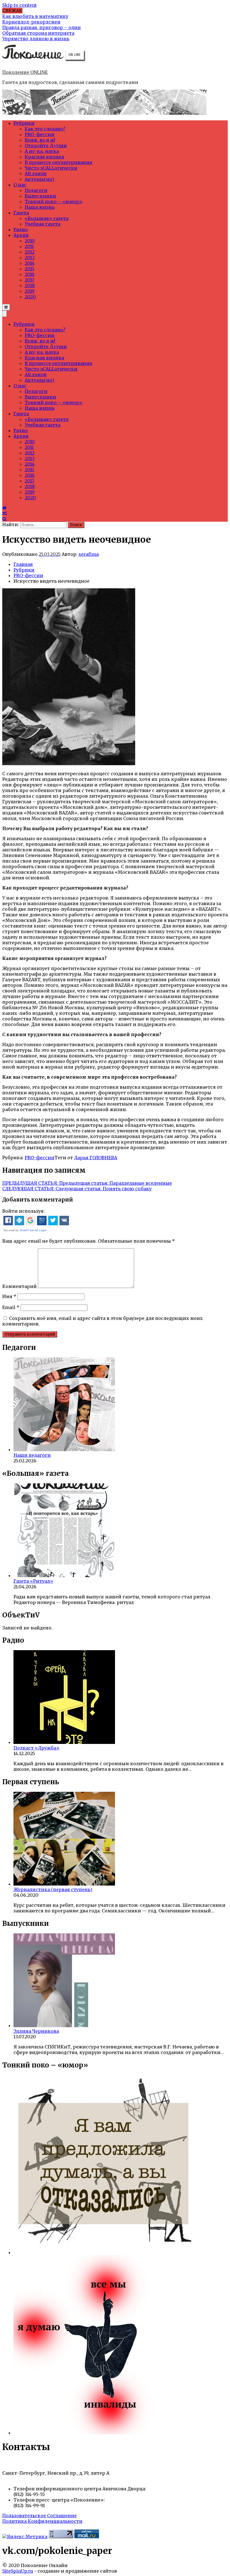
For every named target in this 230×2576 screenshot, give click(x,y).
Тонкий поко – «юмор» (54, 202)
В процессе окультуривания (58, 162)
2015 (29, 269)
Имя (9, 1296)
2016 (30, 274)
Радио (21, 230)
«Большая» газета (47, 218)
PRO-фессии (40, 134)
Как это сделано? (45, 129)
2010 (30, 241)
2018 (30, 285)
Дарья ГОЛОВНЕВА (96, 1158)
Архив (21, 235)
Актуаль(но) (39, 179)
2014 (30, 263)
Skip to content (19, 5)
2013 (30, 257)
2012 (30, 252)
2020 (30, 297)
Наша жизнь (40, 207)
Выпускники (40, 196)
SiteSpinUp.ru (18, 2571)
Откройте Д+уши (46, 146)
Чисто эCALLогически (51, 168)
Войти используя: (23, 1211)
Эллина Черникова (36, 2031)
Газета (21, 213)
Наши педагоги (32, 1455)
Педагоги (36, 190)
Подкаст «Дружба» (36, 1748)
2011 (29, 246)
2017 (29, 280)
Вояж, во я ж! (40, 140)
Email (11, 1307)
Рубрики (24, 123)
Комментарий (19, 1286)
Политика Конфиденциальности (42, 2521)
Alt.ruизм (36, 174)
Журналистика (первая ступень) (53, 1889)
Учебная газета (42, 224)
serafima (89, 554)
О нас (20, 185)
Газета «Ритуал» (33, 1581)
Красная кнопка (44, 157)
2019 (30, 291)
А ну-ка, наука (42, 151)
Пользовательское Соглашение (40, 2516)
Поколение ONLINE (25, 72)
